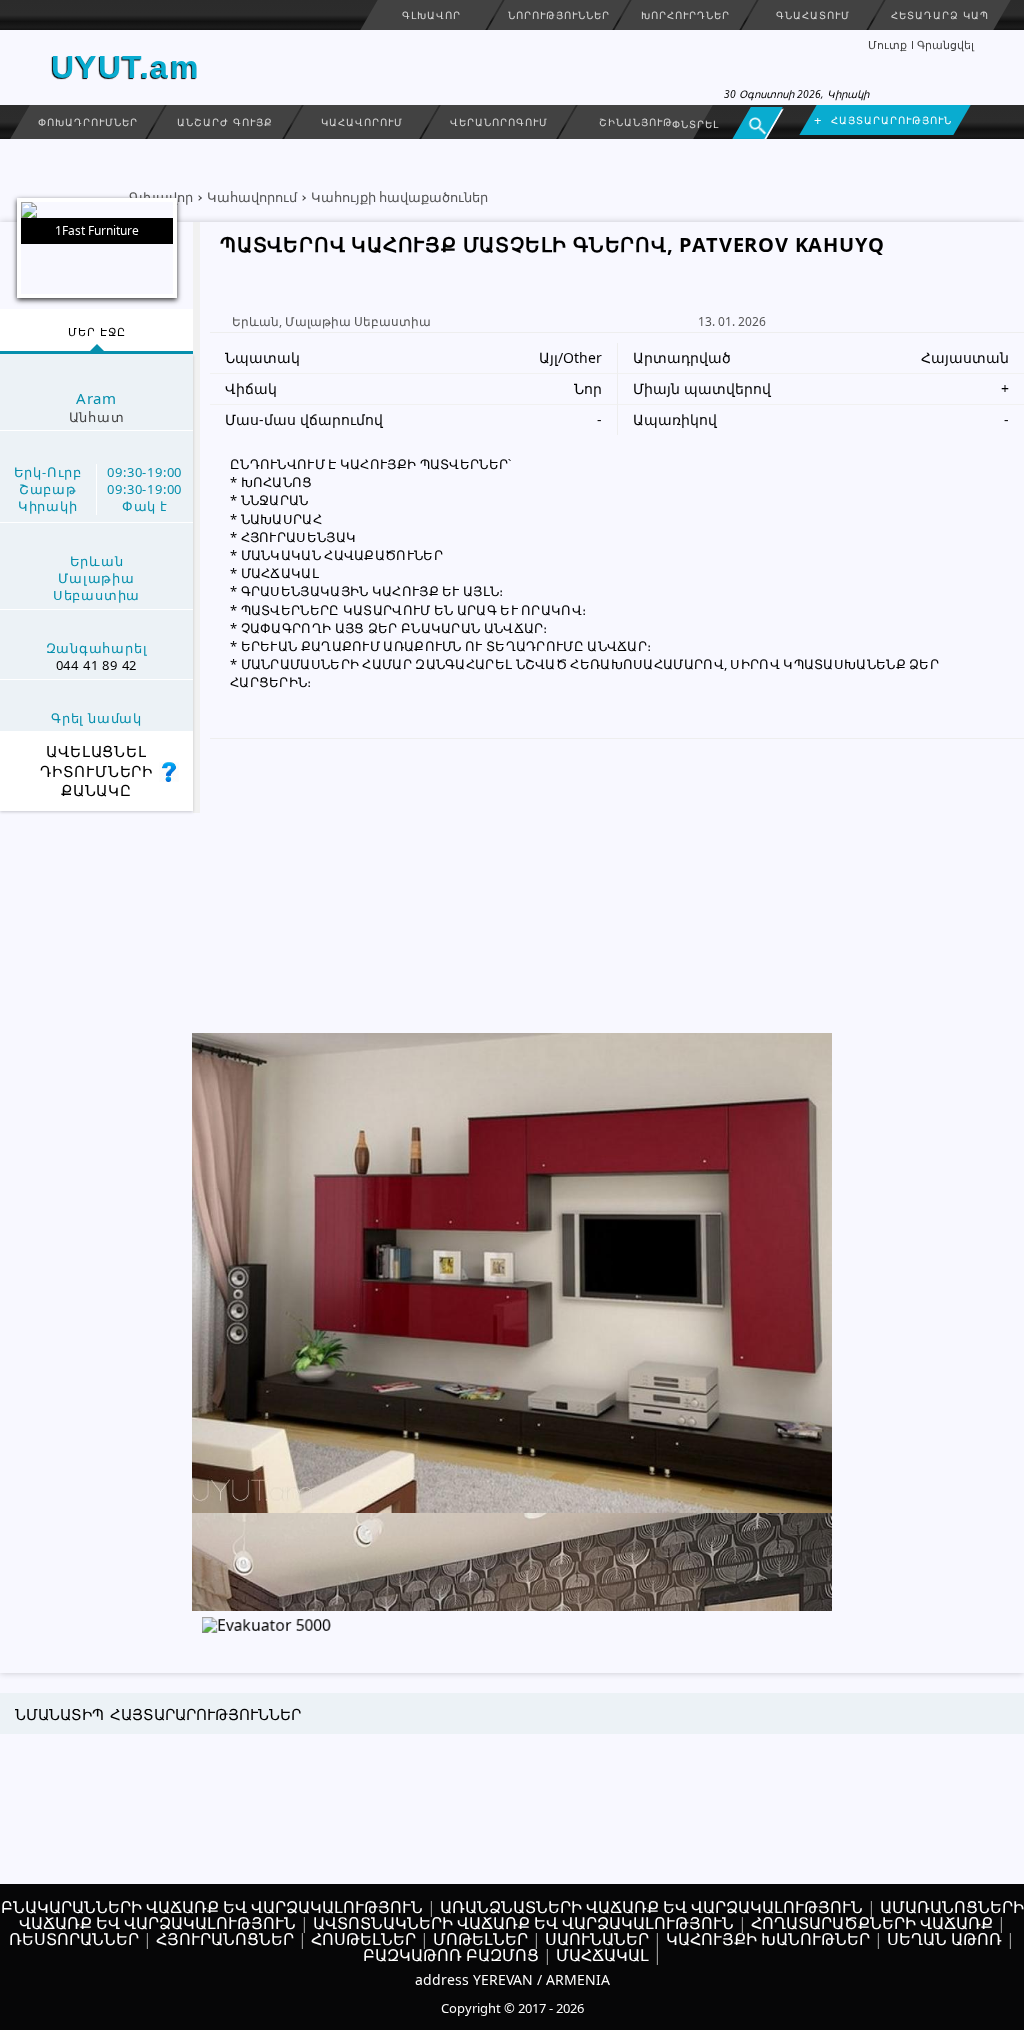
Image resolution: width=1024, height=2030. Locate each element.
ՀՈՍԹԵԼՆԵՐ (363, 1939)
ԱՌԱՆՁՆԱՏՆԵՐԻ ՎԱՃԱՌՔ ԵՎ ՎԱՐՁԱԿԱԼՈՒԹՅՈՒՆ (651, 1907)
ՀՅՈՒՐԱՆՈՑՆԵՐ (225, 1939)
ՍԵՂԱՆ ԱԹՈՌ (944, 1939)
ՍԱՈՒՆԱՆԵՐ (597, 1939)
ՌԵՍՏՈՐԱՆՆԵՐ (74, 1939)
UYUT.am (125, 67)
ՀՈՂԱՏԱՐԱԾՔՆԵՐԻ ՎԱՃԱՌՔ (872, 1923)
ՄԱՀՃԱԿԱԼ (602, 1955)
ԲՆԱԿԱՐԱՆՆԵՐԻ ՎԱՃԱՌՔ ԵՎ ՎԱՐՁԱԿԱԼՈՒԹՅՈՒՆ (212, 1907)
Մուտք (887, 44)
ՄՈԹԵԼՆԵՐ (480, 1939)
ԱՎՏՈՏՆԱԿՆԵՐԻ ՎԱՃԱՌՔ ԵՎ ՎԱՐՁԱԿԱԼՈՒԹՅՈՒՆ (523, 1923)
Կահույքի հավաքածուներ (399, 197)
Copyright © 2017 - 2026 (512, 2008)
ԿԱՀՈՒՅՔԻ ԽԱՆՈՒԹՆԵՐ (768, 1939)
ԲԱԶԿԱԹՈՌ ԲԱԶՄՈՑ (451, 1955)
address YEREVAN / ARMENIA (512, 1979)
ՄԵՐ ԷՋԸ (97, 331)
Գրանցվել (945, 44)
